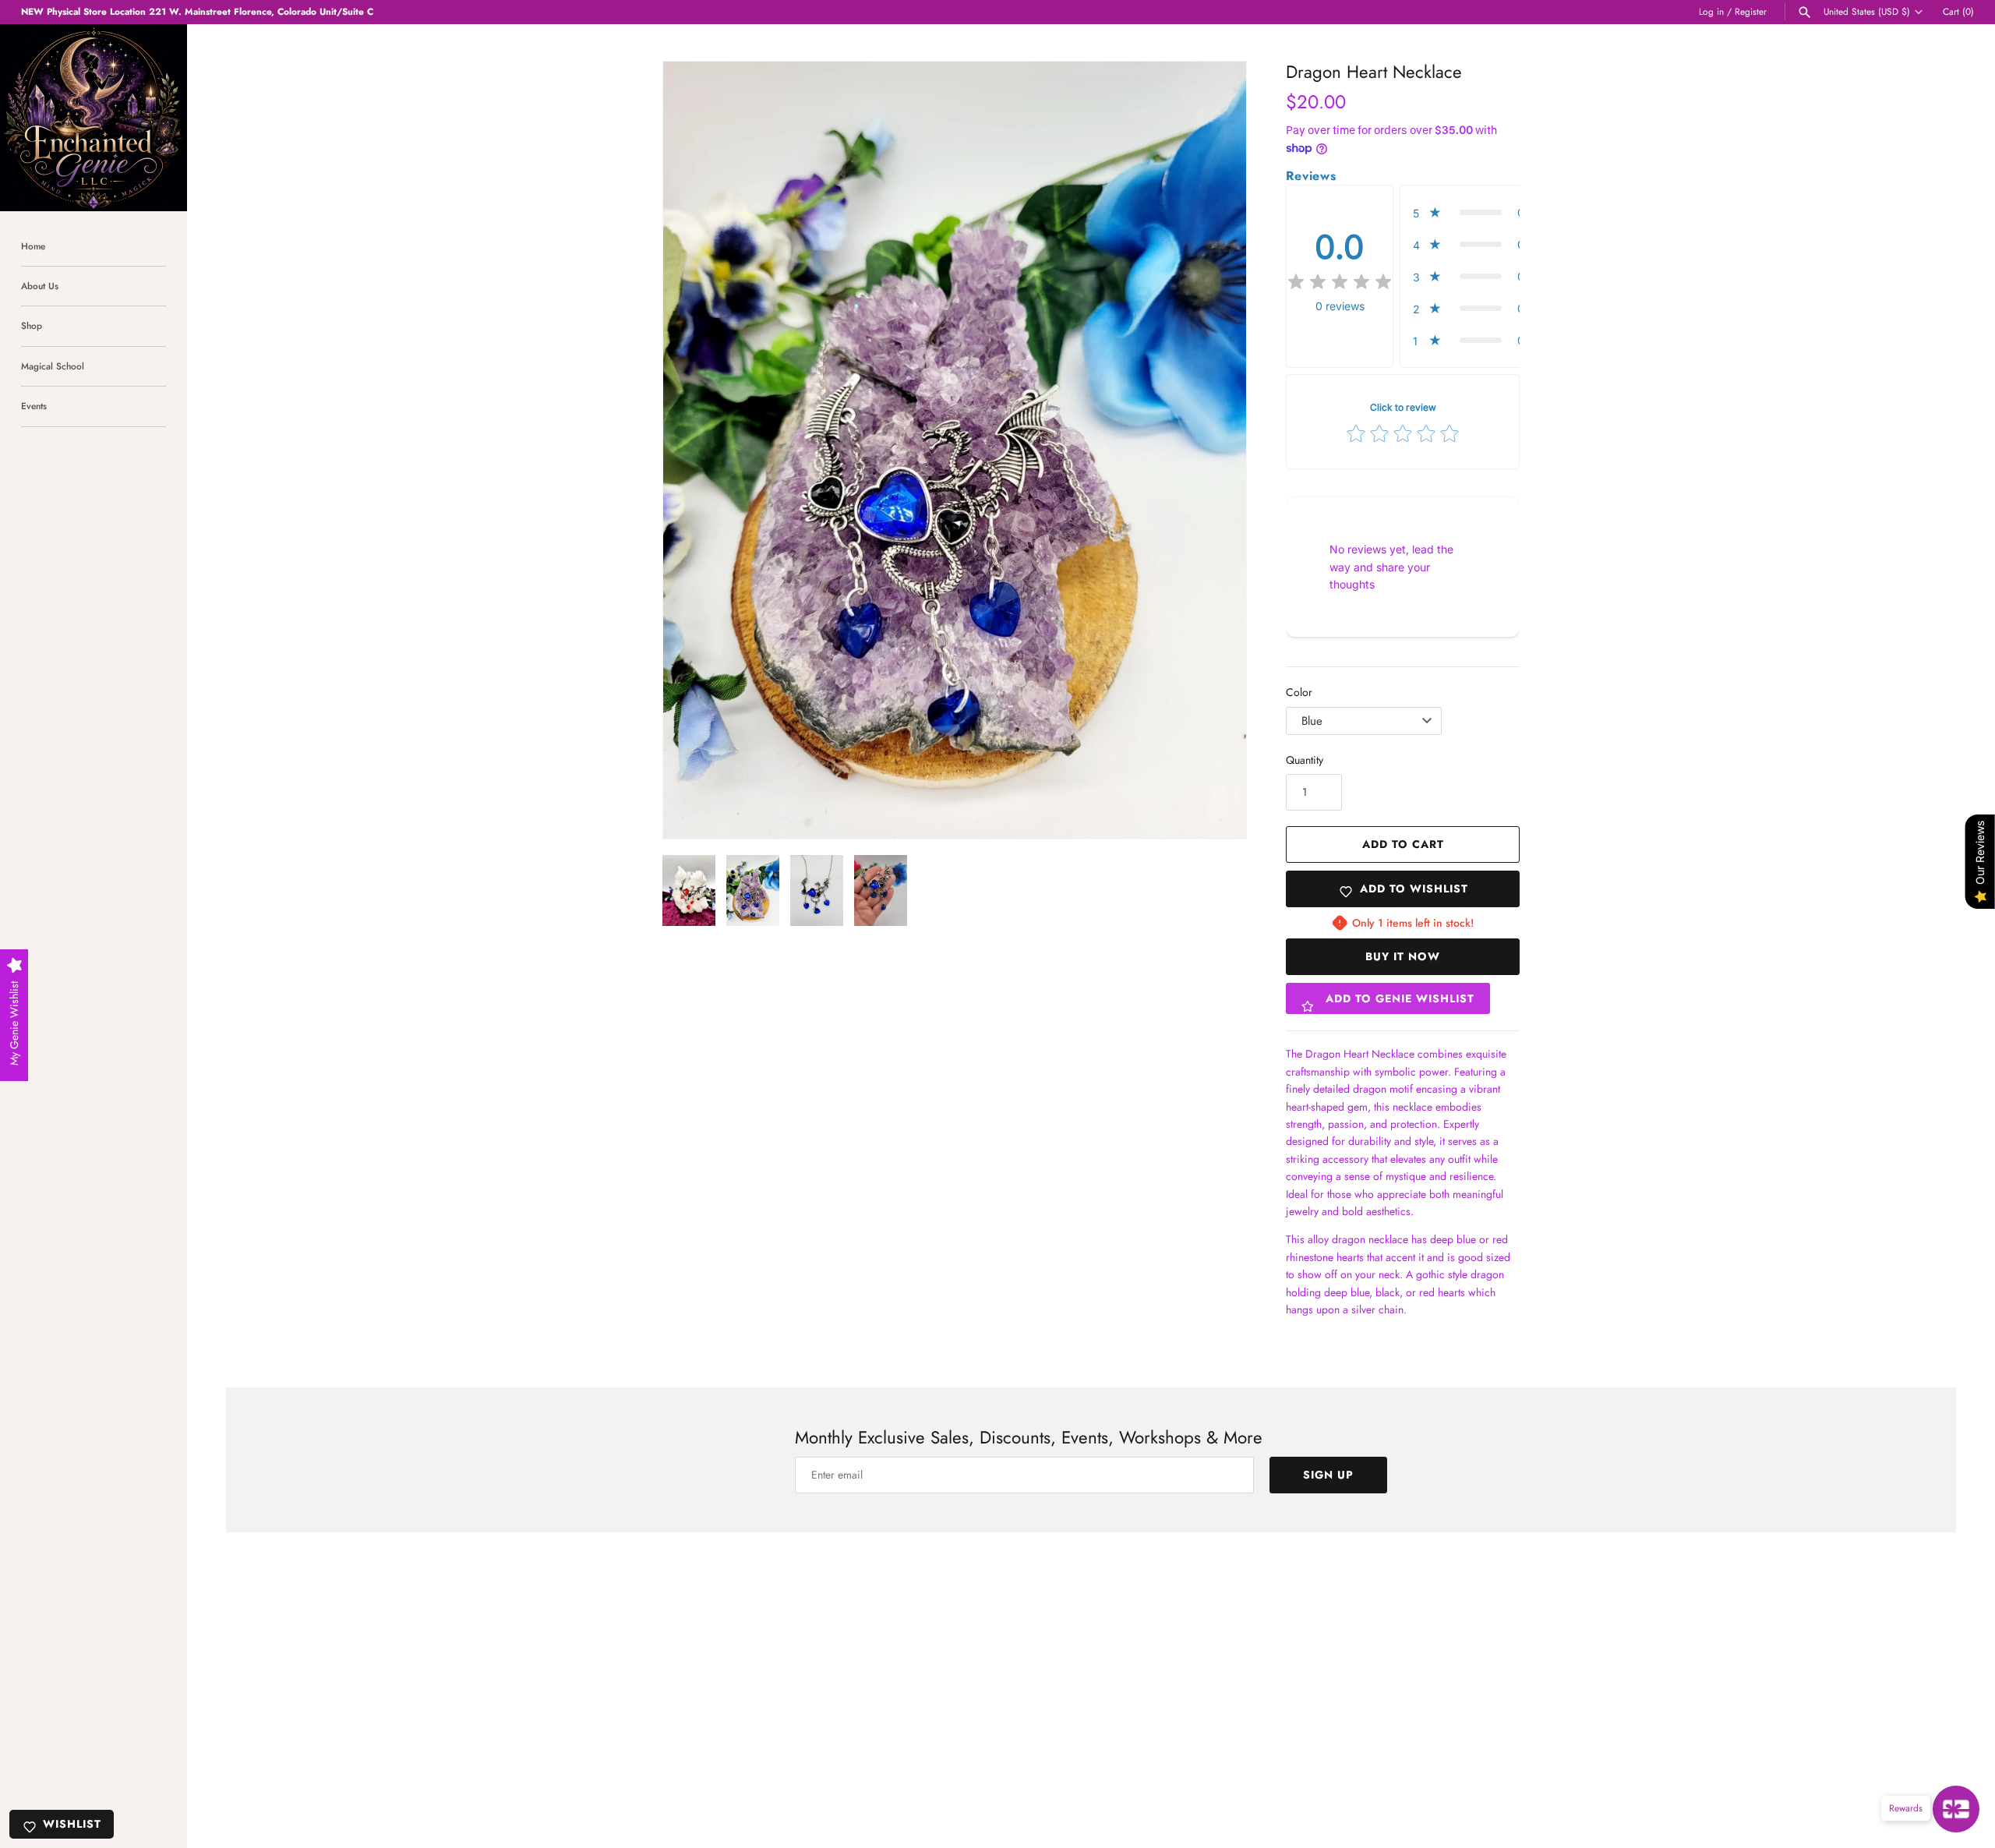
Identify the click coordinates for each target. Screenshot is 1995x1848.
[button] (696, 451)
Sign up (1328, 1475)
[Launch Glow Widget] (1956, 1809)
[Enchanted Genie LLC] (94, 118)
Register (1751, 11)
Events (34, 406)
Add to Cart (1403, 844)
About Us (40, 286)
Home (33, 246)
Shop (32, 325)
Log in (1711, 11)
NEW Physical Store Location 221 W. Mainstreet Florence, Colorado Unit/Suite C (197, 11)
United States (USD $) (1867, 12)
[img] (1340, 282)
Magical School (53, 366)
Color (1299, 692)
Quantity (1305, 760)
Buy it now (1403, 956)
